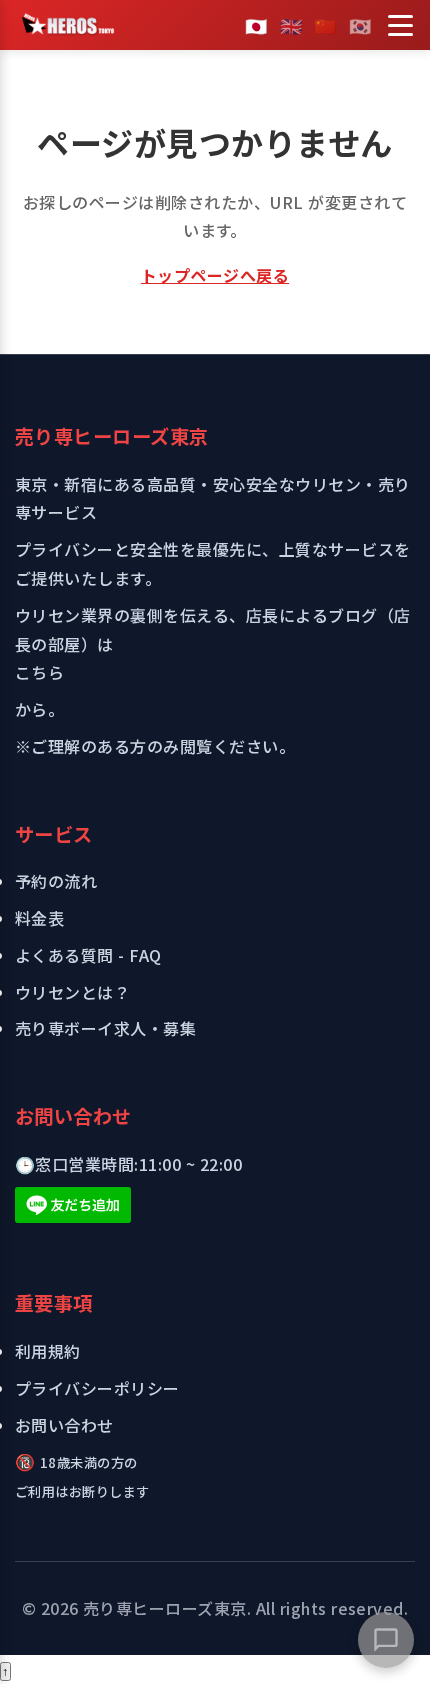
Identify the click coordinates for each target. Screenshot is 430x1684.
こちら (39, 672)
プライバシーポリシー (97, 1388)
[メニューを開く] (400, 25)
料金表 (39, 918)
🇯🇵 (256, 25)
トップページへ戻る (215, 275)
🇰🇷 (360, 25)
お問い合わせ (64, 1425)
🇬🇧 (291, 25)
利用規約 (48, 1351)
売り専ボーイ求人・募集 (105, 1028)
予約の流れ (56, 881)
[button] (386, 1640)
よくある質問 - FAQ (88, 955)
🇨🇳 (325, 25)
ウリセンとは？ (72, 992)
